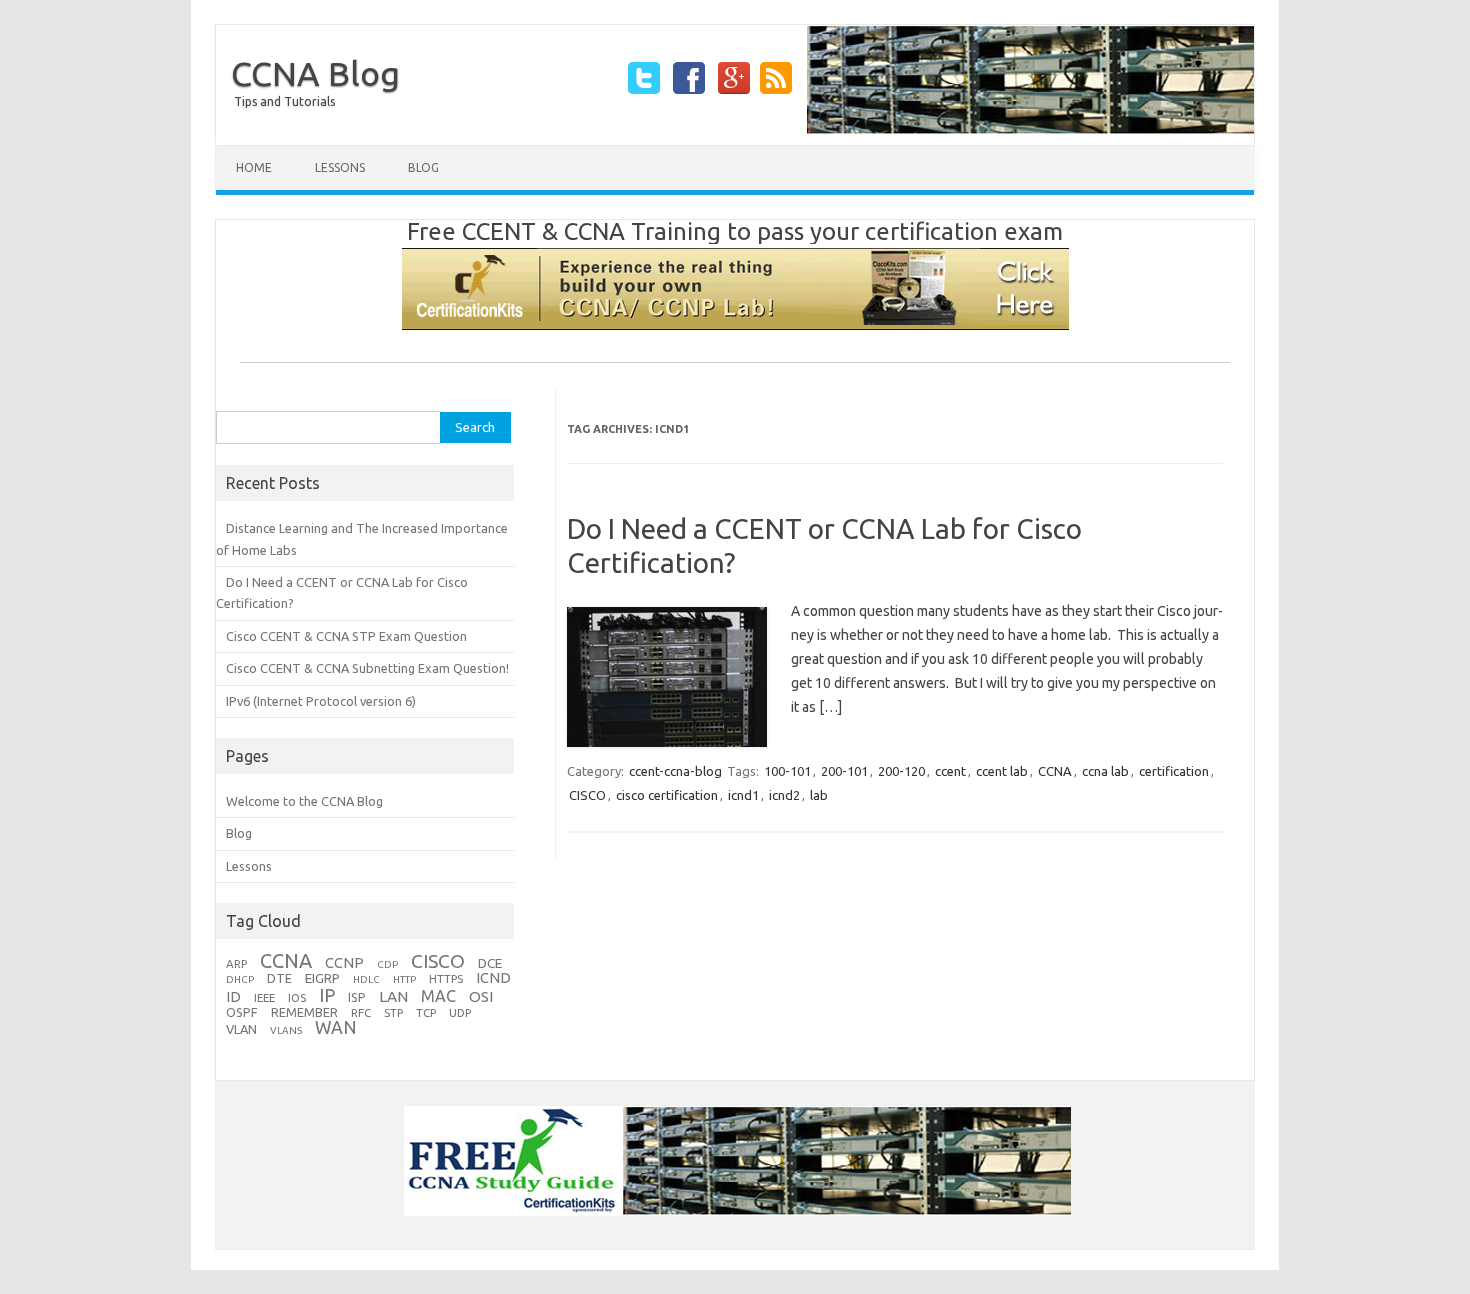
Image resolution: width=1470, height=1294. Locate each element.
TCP (426, 1012)
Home (254, 167)
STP (393, 1012)
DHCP (240, 979)
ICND (493, 977)
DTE (279, 978)
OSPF (242, 1012)
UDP (460, 1012)
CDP (387, 964)
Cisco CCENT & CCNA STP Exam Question (346, 636)
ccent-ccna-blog (675, 771)
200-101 (844, 771)
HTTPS (446, 978)
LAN (393, 996)
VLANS (286, 1030)
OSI (481, 996)
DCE (490, 963)
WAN (336, 1027)
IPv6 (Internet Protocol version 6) (321, 701)
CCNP (344, 962)
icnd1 (743, 795)
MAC (438, 996)
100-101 (787, 771)
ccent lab (1002, 771)
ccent (950, 771)
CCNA (1055, 771)
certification (1174, 771)
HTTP (404, 979)
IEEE (264, 997)
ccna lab (1105, 771)
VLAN (241, 1029)
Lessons (340, 167)
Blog (423, 167)
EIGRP (322, 978)
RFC (361, 1012)
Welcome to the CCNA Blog (304, 801)
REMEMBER (304, 1012)
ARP (236, 963)
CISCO (587, 795)
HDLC (366, 979)
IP (327, 995)
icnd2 (784, 795)
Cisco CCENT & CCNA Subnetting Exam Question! (367, 668)
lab (819, 795)
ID (233, 996)
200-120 (901, 771)
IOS (297, 997)
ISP (357, 997)
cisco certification (667, 795)
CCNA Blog (315, 73)
